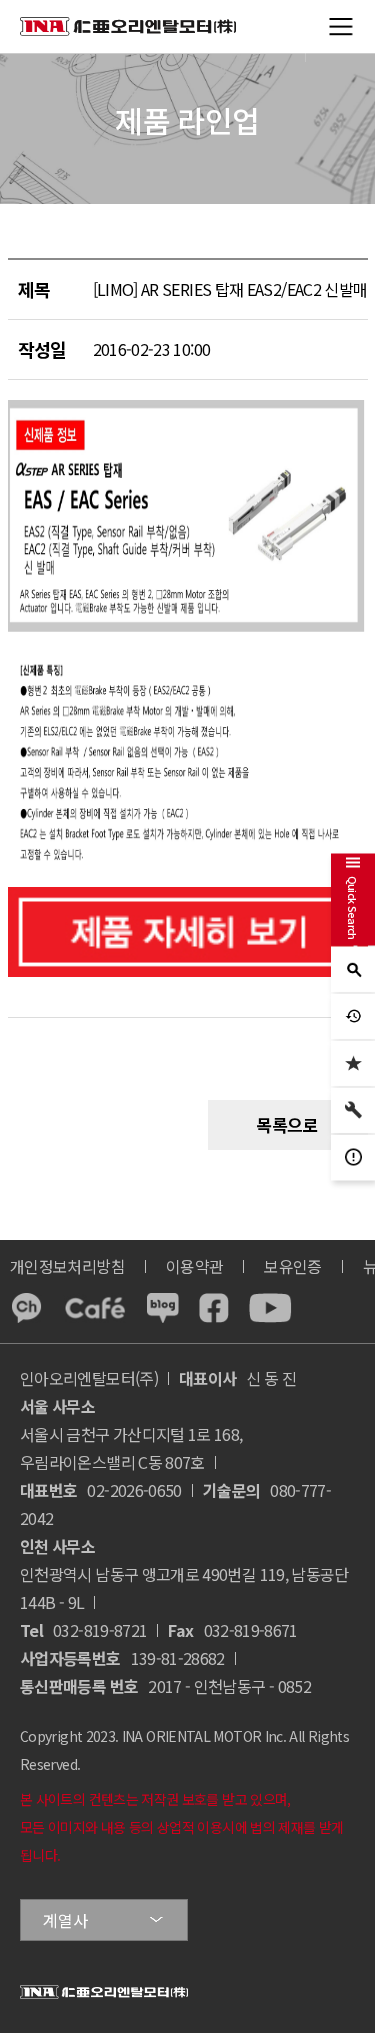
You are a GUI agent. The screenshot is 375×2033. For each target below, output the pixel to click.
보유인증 (292, 1266)
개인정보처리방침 (67, 1266)
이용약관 (194, 1266)
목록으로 (287, 1124)
